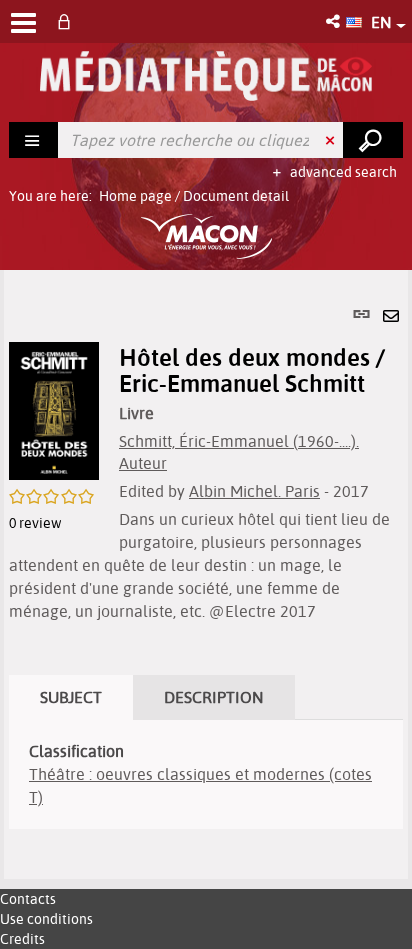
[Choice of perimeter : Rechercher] (34, 140)
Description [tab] (214, 697)
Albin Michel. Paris (254, 491)
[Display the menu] (23, 23)
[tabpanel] (206, 574)
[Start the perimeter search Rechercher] (373, 140)
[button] (334, 21)
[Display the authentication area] (68, 21)
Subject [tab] (71, 697)
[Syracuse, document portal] (205, 76)
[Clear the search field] (332, 140)
